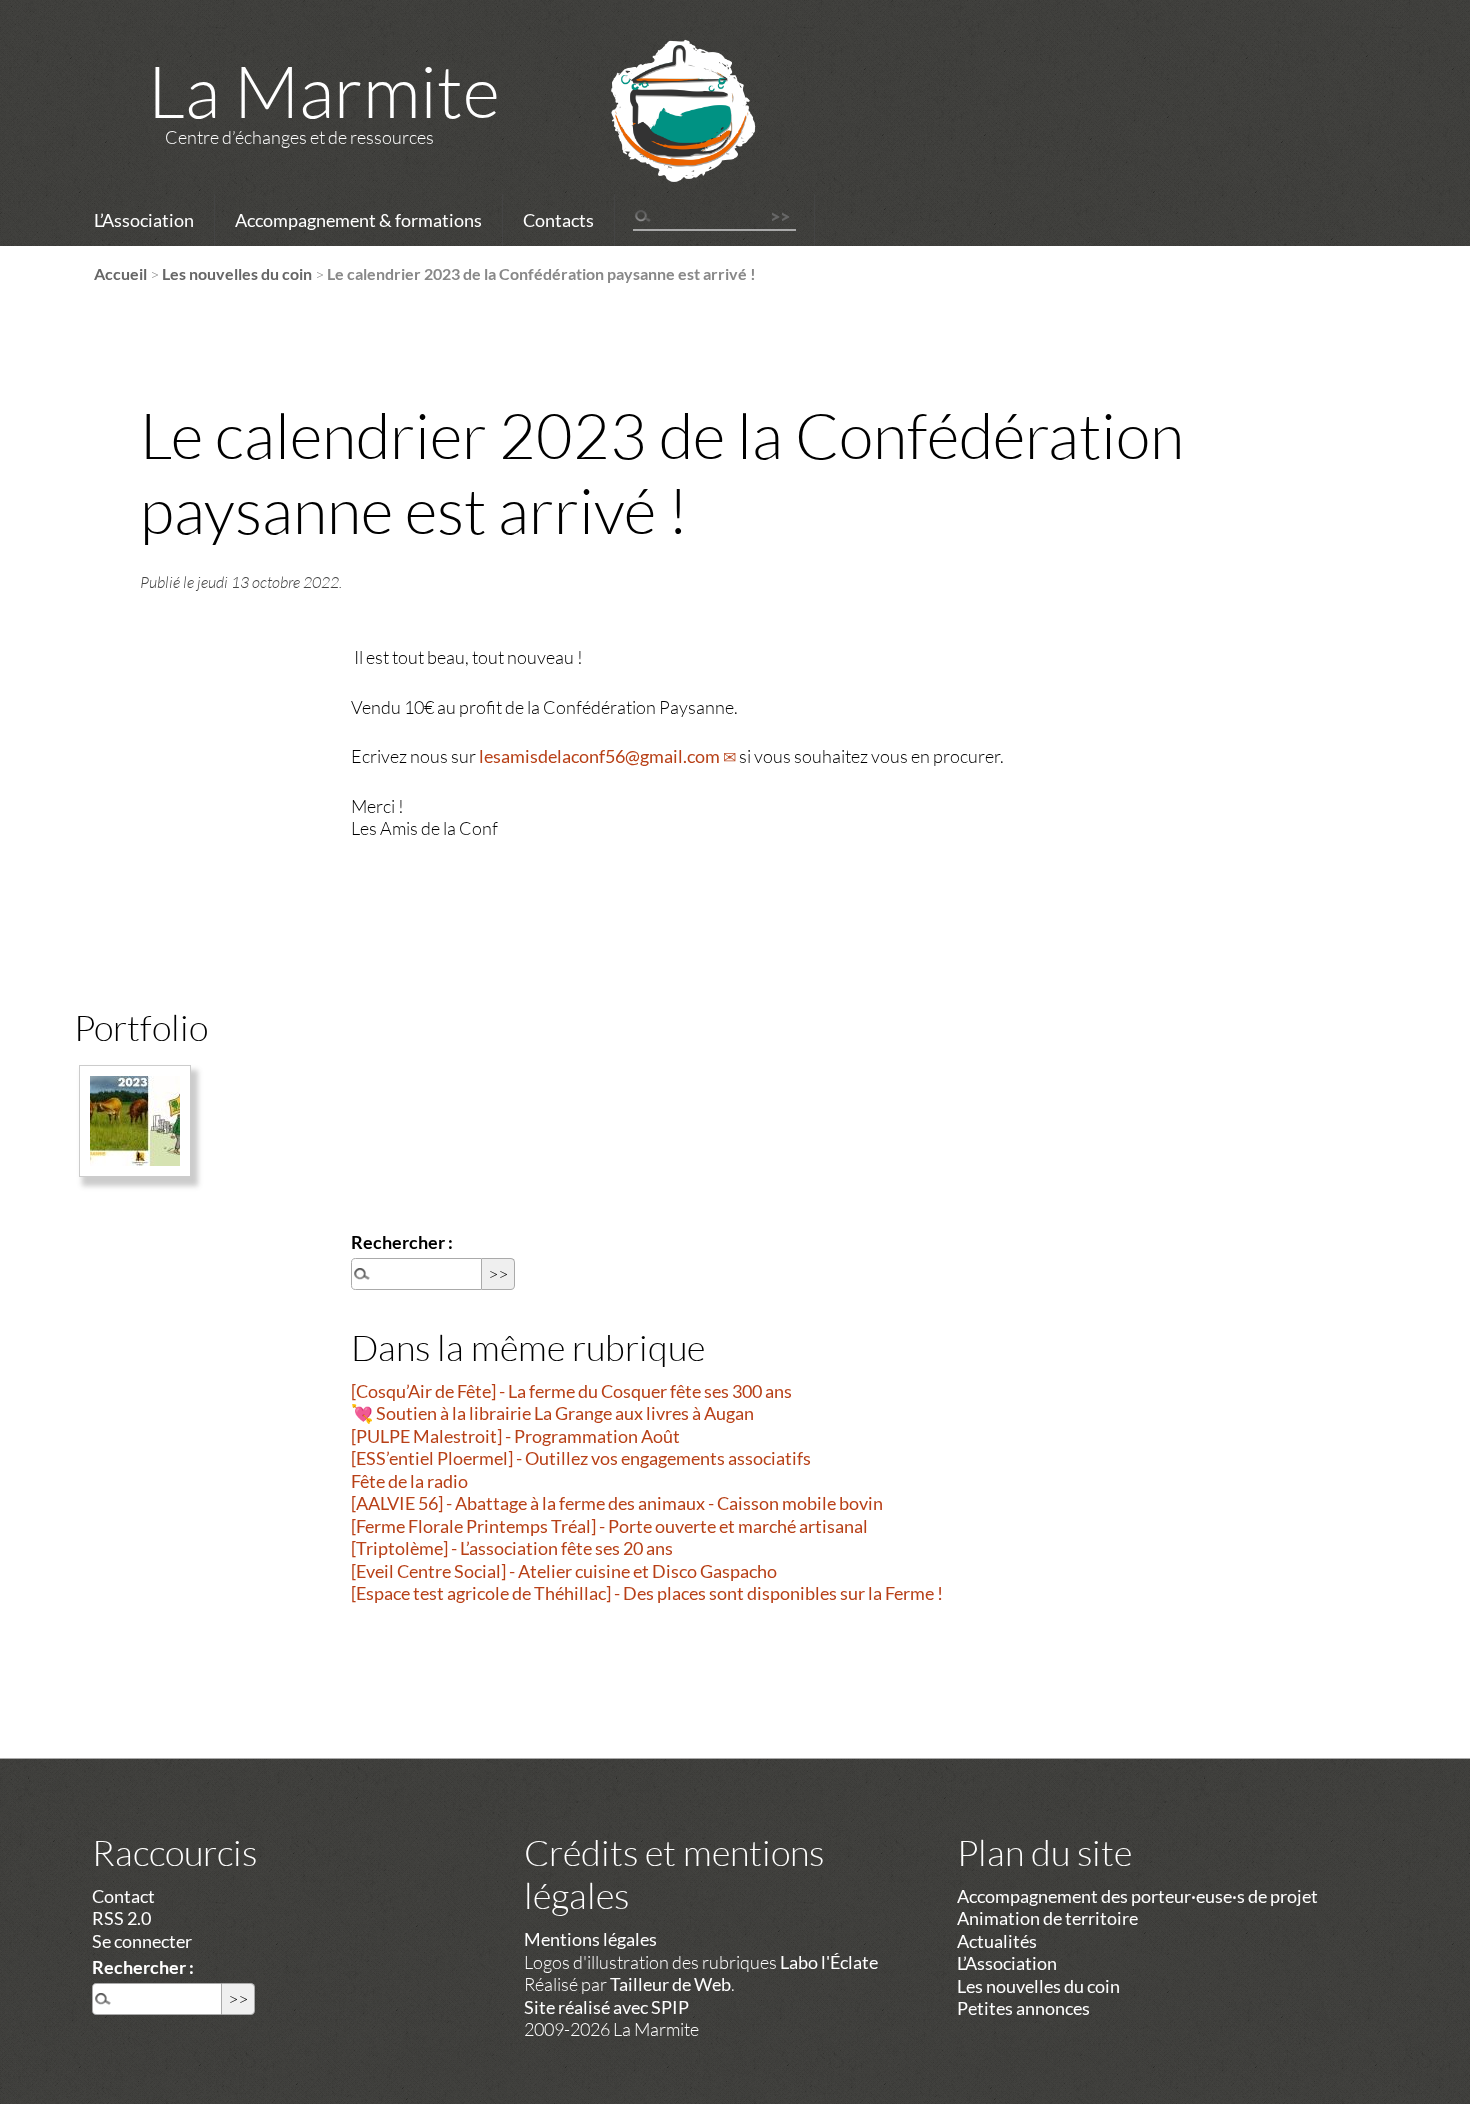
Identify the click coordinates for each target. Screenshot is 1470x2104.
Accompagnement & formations (358, 220)
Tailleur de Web (670, 1984)
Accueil (120, 273)
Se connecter (142, 1941)
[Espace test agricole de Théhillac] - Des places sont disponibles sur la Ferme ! (647, 1593)
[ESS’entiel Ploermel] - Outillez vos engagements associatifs (581, 1458)
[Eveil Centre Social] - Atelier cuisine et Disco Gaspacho (564, 1571)
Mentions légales (590, 1939)
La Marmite (324, 90)
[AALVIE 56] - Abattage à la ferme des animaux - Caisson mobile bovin (617, 1503)
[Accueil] (657, 137)
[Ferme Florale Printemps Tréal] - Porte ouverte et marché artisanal (609, 1526)
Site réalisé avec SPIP (606, 2007)
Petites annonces (1023, 2008)
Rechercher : (402, 1242)
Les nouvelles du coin (237, 273)
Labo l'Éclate (829, 1962)
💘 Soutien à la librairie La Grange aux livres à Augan (552, 1413)
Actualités (997, 1941)
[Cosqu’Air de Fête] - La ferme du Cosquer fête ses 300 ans (571, 1391)
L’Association (144, 220)
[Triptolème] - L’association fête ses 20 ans (512, 1548)
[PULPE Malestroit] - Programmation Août (515, 1436)
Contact (123, 1896)
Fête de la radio (409, 1481)
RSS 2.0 (121, 1918)
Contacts (558, 220)
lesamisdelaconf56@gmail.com (599, 756)
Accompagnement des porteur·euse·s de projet (1137, 1896)
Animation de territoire (1047, 1918)
